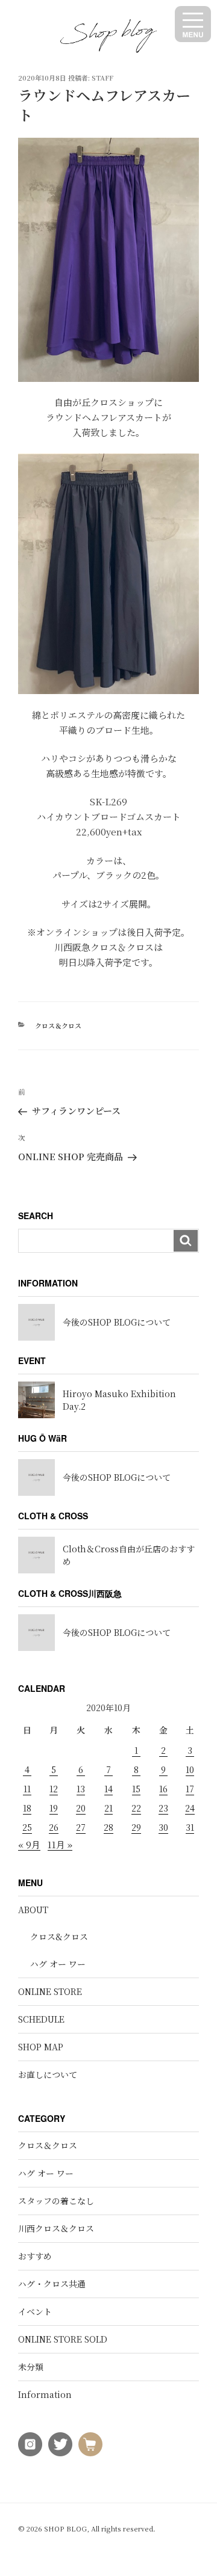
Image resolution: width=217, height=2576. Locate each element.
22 (136, 1808)
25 (27, 1827)
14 (108, 1789)
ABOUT (33, 1910)
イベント (35, 2311)
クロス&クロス (59, 1937)
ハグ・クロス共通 (52, 2284)
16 (163, 1789)
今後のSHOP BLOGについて (117, 1322)
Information (45, 2394)
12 (54, 1789)
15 (136, 1789)
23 (163, 1808)
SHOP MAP (41, 2047)
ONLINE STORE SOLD (63, 2339)
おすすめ (35, 2256)
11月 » (60, 1844)
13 (81, 1789)
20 (81, 1808)
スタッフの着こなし (56, 2201)
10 (190, 1769)
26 (54, 1827)
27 (81, 1827)
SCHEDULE (41, 2019)
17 (190, 1789)
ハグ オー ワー (58, 1964)
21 (108, 1808)
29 (136, 1827)
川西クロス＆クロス (56, 2228)
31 (190, 1827)
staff (102, 78)
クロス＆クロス (58, 1025)
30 (163, 1827)
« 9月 (29, 1844)
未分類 (31, 2367)
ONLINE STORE (50, 1991)
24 (190, 1808)
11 (27, 1789)
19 (54, 1808)
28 (108, 1827)
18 (27, 1808)
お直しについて (48, 2074)
